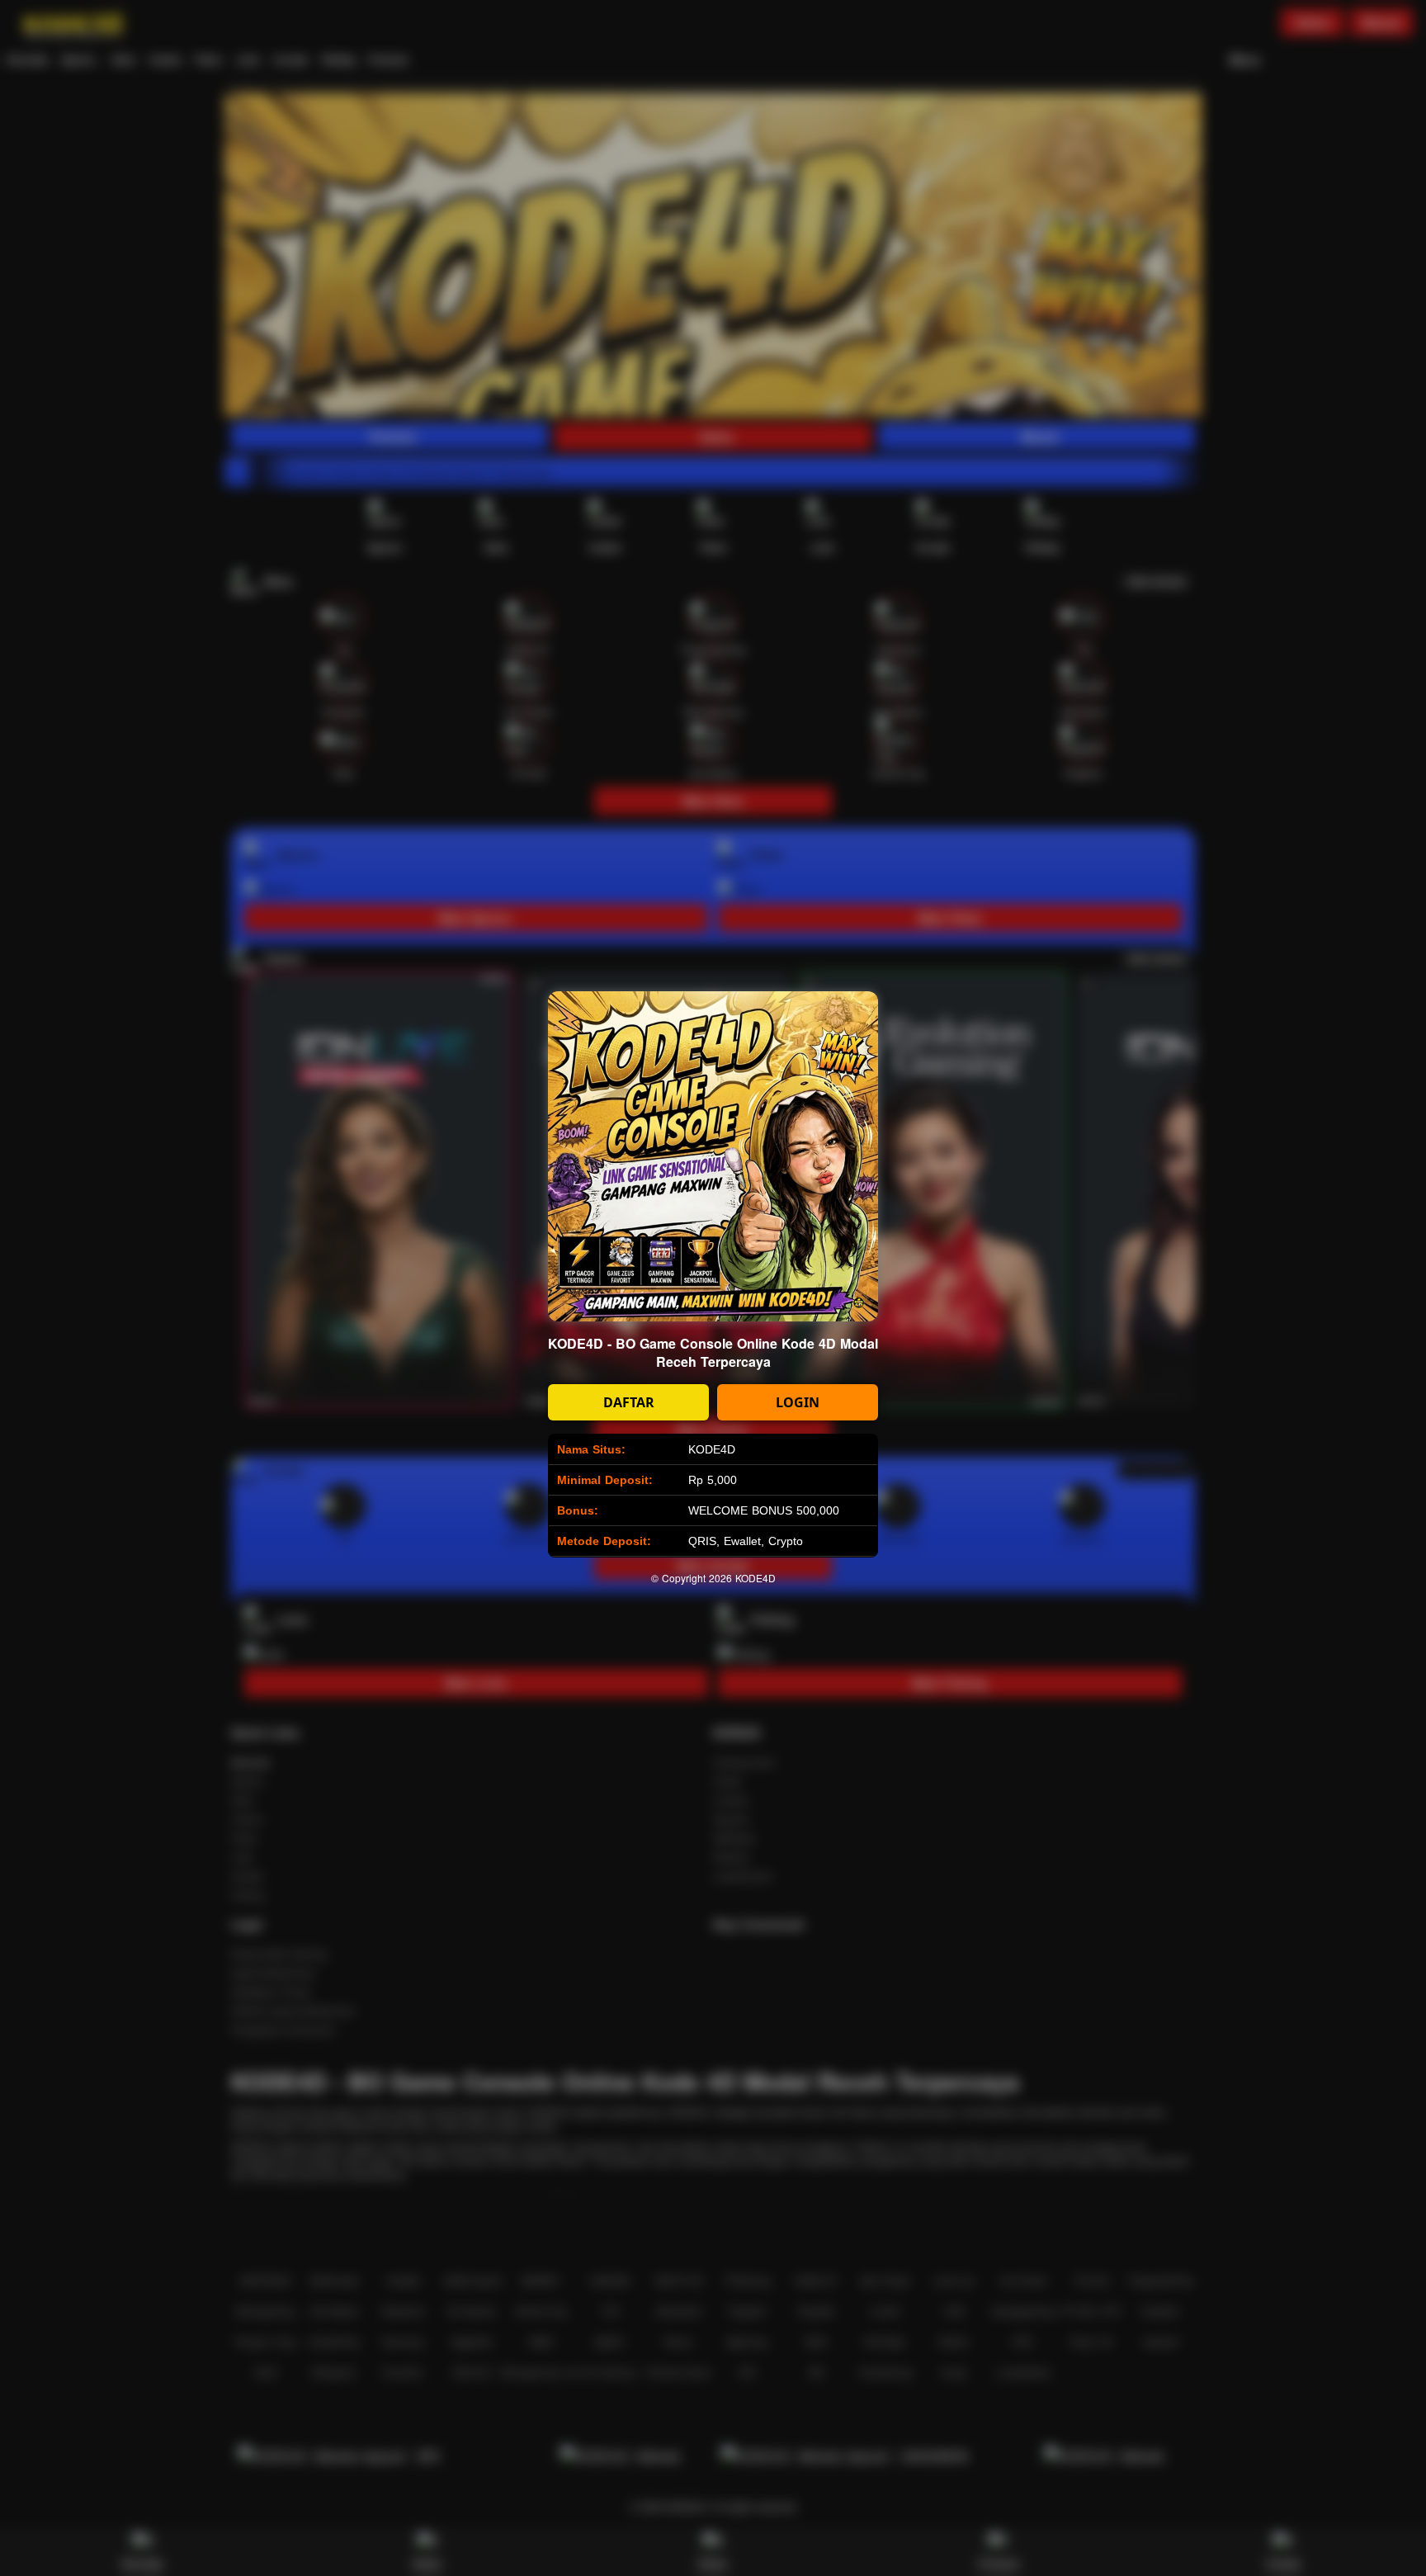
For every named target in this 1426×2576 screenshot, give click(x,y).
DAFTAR (629, 1402)
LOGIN (798, 1402)
